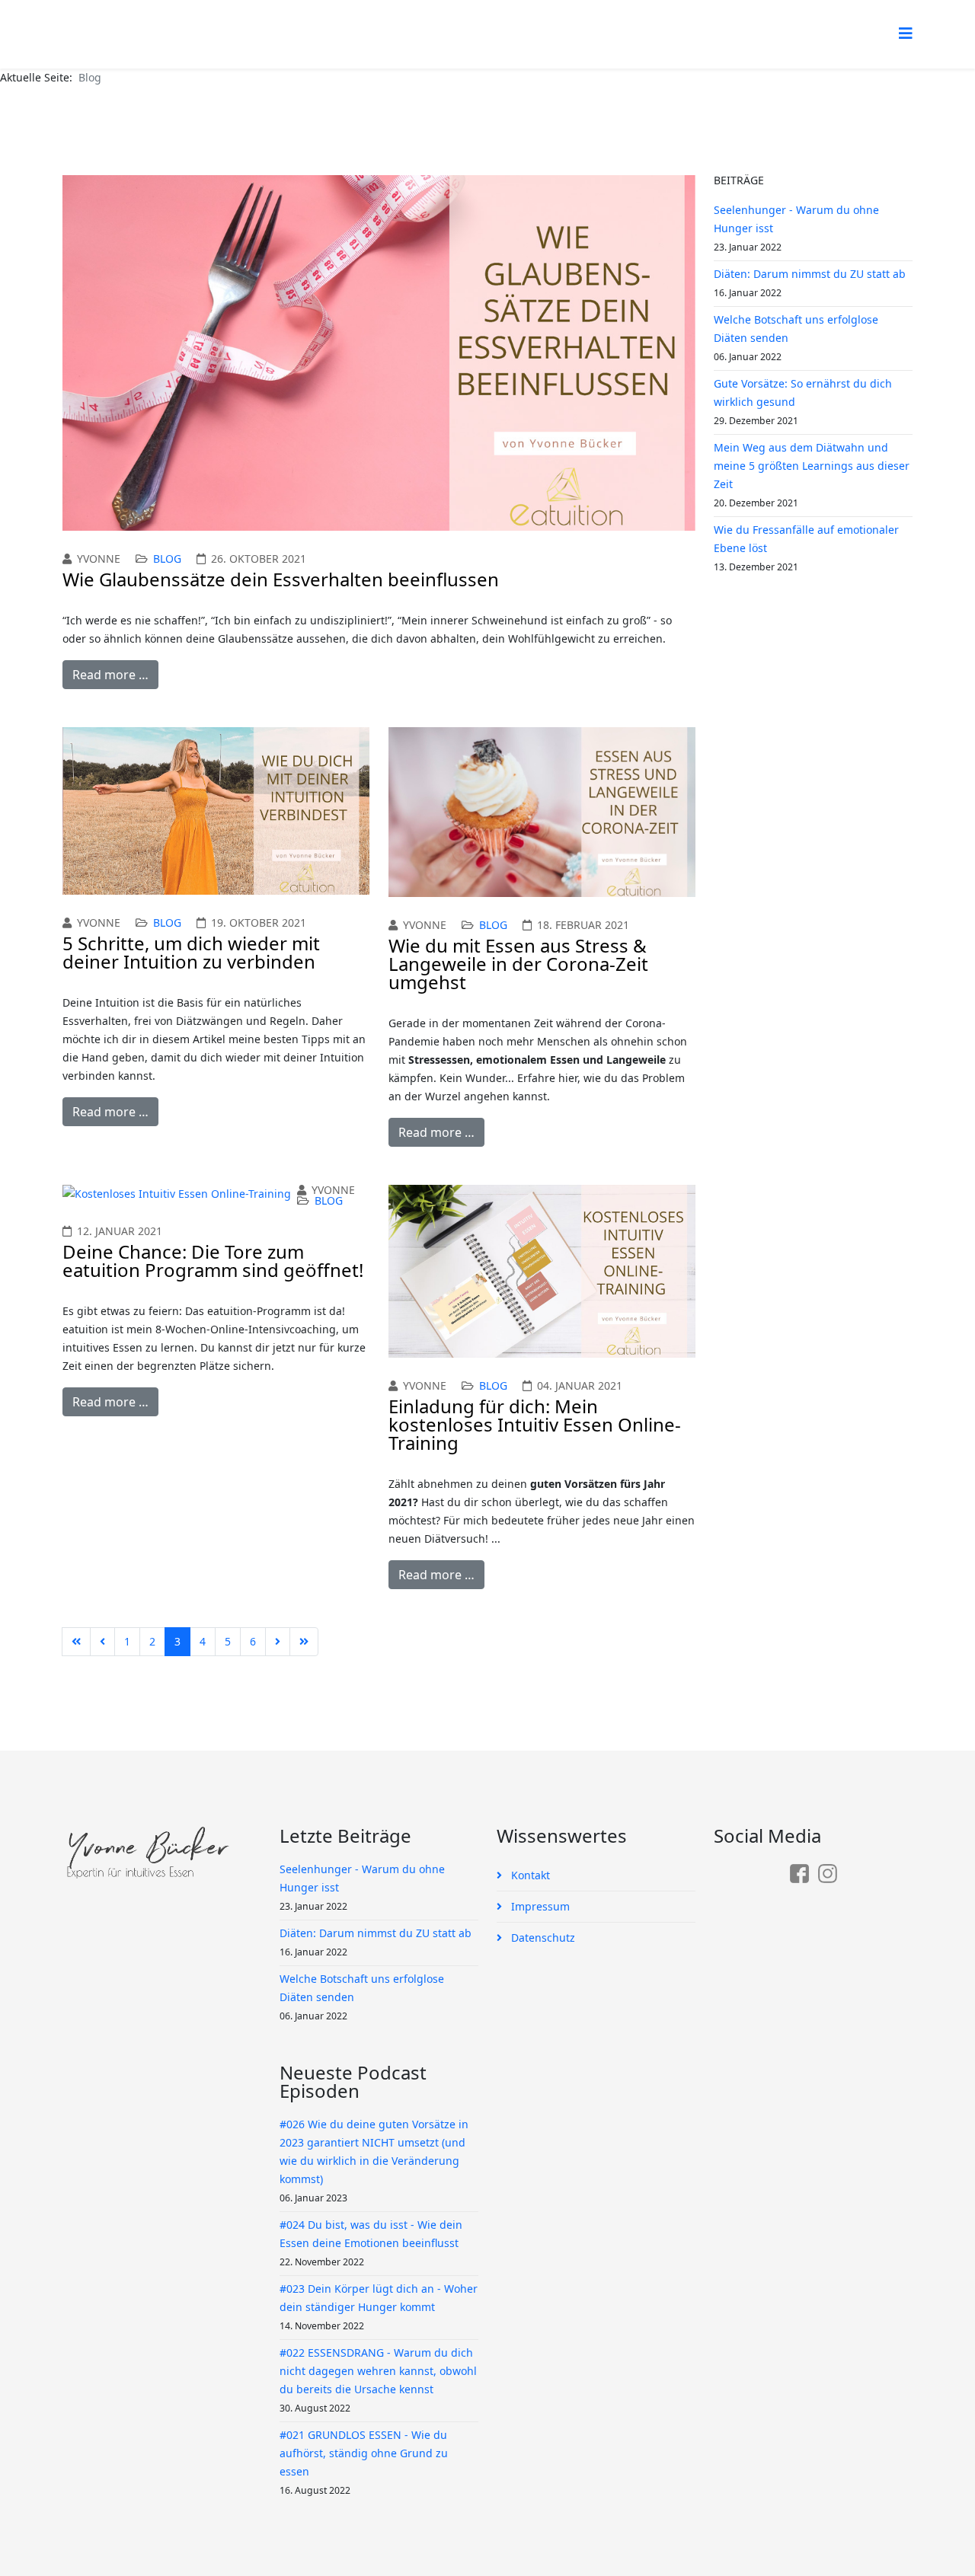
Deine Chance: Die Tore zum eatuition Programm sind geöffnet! (213, 1261)
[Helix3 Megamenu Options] (906, 33)
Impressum (539, 1906)
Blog (167, 559)
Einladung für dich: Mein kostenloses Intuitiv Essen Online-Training (535, 1424)
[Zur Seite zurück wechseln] (102, 1642)
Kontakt (529, 1875)
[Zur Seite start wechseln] (76, 1642)
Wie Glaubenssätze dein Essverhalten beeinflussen (281, 579)
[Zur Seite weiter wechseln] (278, 1642)
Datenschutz (542, 1938)
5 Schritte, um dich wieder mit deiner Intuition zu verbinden (191, 952)
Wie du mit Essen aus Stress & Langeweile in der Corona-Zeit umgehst (518, 964)
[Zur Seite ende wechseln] (304, 1642)
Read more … (110, 675)
